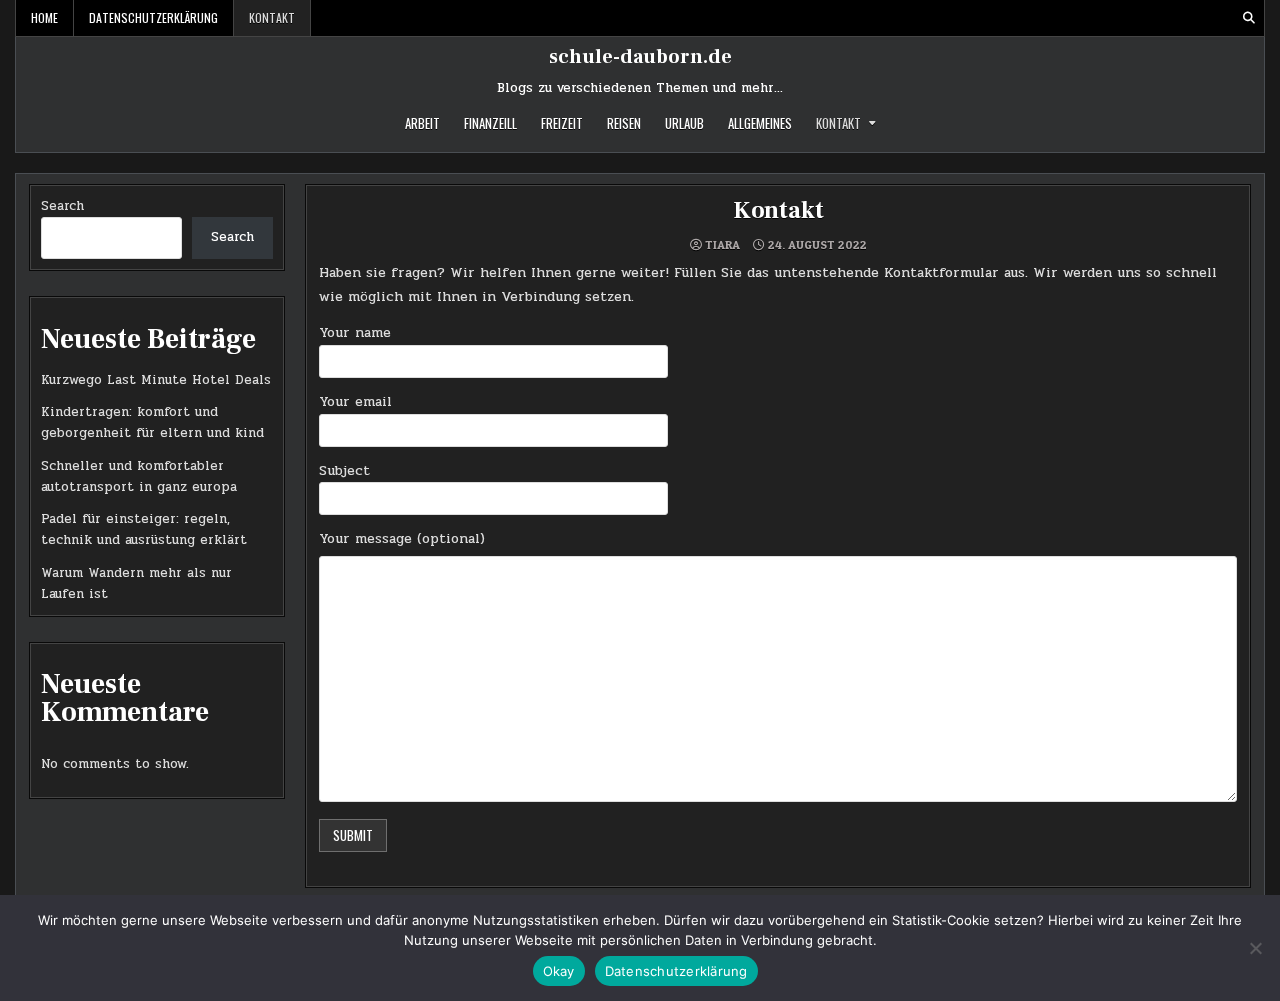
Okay (559, 971)
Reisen (624, 123)
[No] (1255, 948)
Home (44, 17)
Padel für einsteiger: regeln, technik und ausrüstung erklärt (144, 529)
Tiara (722, 245)
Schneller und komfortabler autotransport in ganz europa (139, 476)
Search (62, 206)
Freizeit (562, 123)
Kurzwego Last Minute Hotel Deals (156, 380)
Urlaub (684, 123)
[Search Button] (1249, 18)
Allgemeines (760, 123)
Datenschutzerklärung (153, 17)
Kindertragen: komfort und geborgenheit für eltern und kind (152, 422)
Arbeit (422, 123)
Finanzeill (490, 123)
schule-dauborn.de (640, 57)
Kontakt (272, 17)
